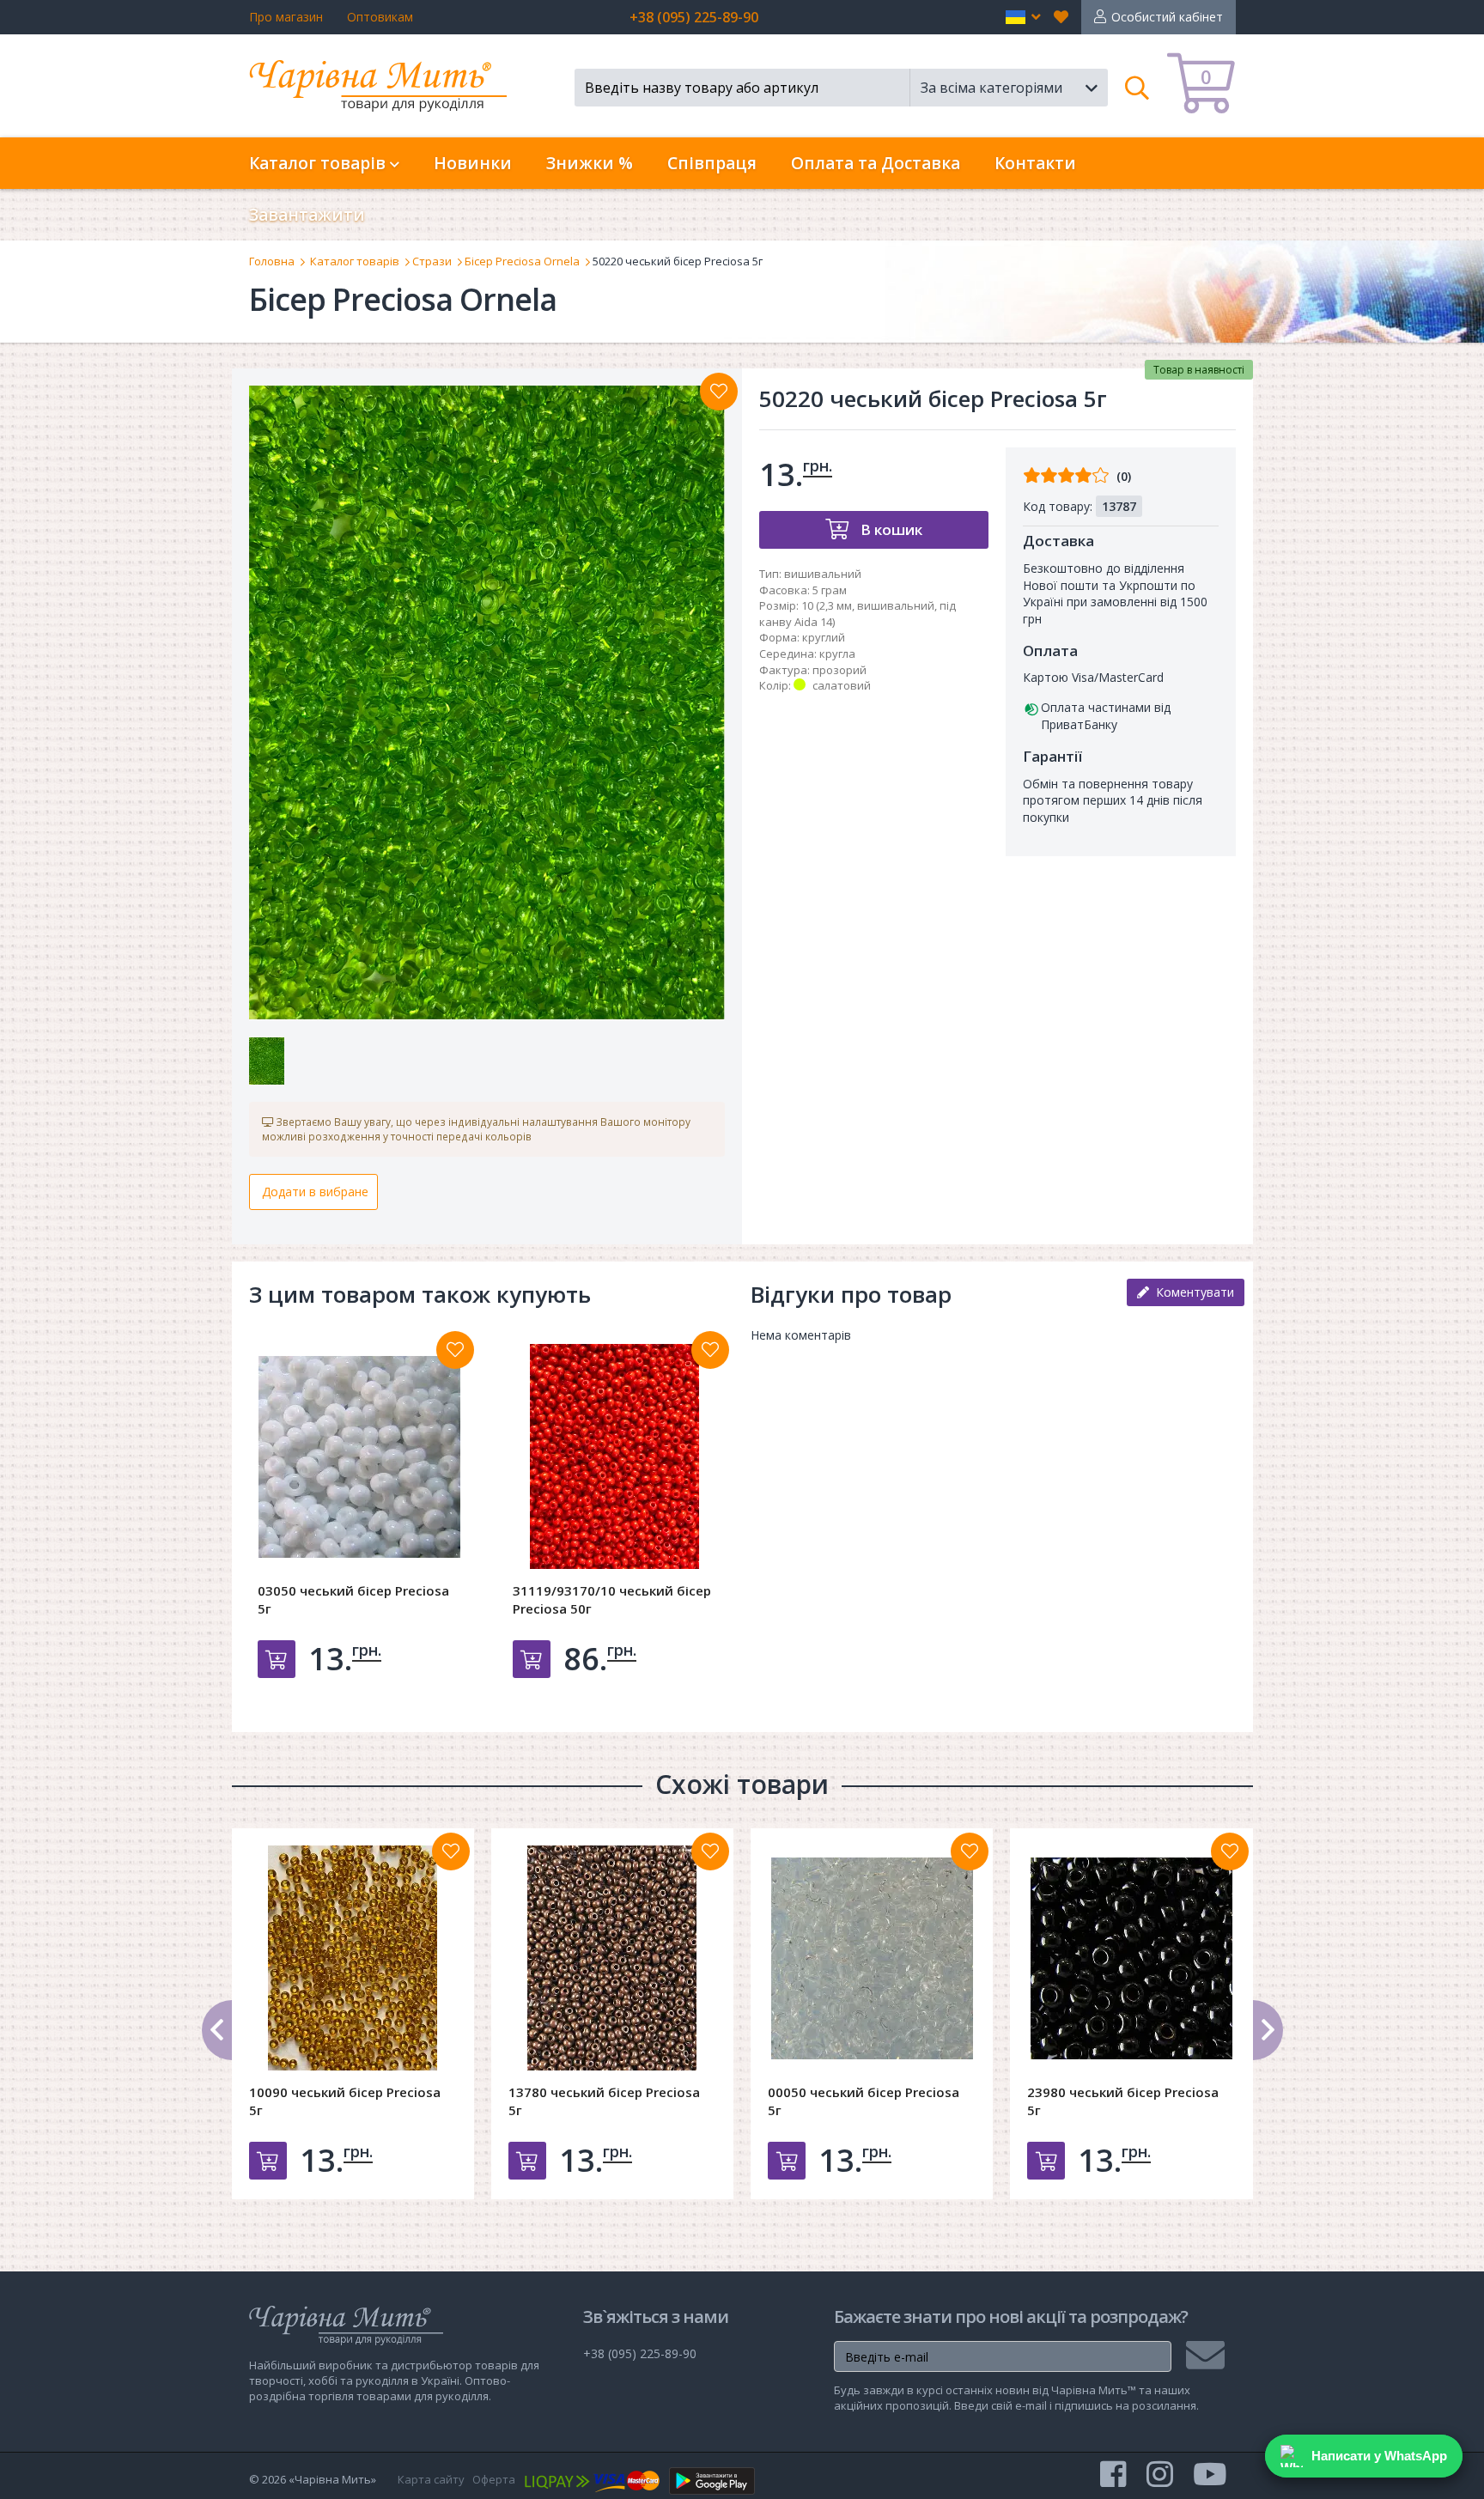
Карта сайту (431, 2479)
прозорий (839, 670)
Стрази (432, 261)
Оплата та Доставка (876, 163)
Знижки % (590, 163)
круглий (824, 637)
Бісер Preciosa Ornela (522, 261)
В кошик (890, 529)
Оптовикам (380, 17)
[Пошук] (1137, 88)
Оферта (494, 2479)
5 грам (830, 590)
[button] (1023, 17)
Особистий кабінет (1167, 17)
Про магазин (286, 17)
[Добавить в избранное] (455, 1350)
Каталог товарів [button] (319, 163)
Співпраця (712, 163)
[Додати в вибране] (719, 392)
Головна (272, 261)
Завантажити (307, 215)
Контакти (1035, 163)
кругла (837, 654)
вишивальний (823, 574)
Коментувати (1192, 1292)
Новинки (473, 163)
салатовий (842, 685)
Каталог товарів (355, 261)
